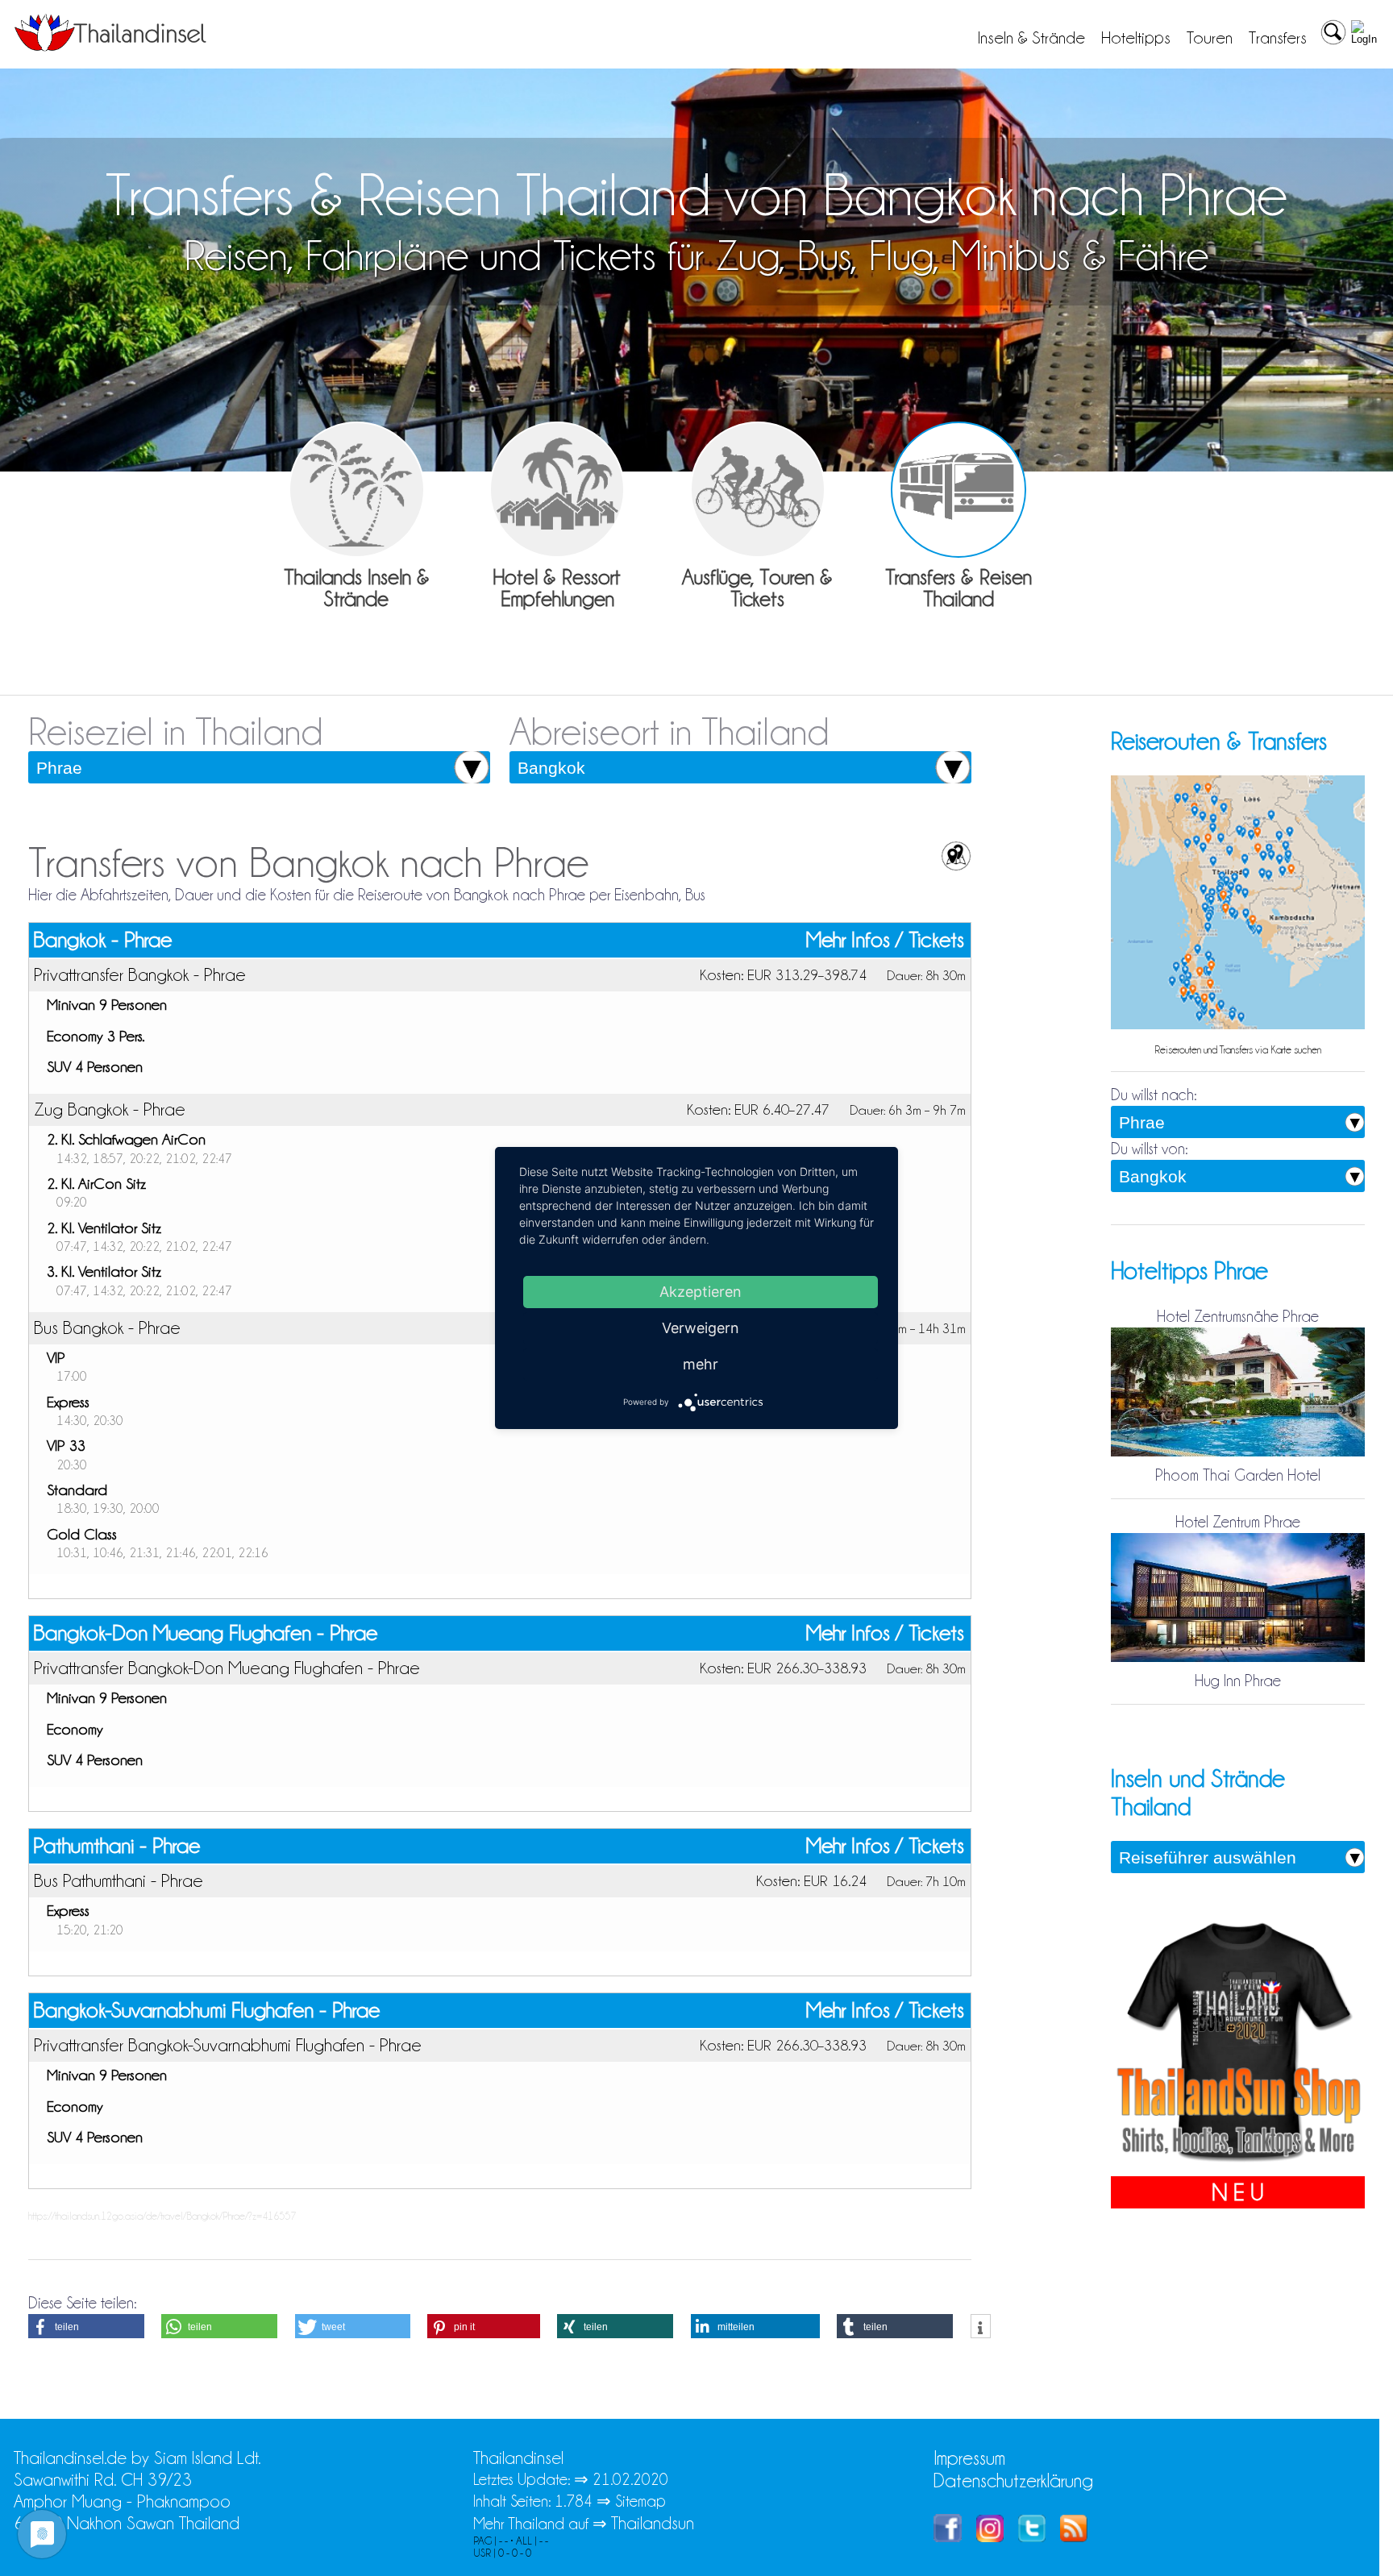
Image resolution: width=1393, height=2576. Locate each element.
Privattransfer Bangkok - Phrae (140, 974)
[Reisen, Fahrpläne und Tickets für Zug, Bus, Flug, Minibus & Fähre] (959, 490)
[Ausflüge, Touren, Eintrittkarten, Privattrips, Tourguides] (758, 490)
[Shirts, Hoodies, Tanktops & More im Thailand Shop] (1238, 2165)
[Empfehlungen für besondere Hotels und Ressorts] (557, 490)
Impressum (969, 2458)
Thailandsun (653, 2523)
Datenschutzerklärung (1013, 2480)
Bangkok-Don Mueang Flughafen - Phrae (205, 1633)
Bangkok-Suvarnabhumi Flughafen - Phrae (206, 2010)
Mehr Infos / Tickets (885, 940)
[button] (86, 2326)
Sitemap (640, 2501)
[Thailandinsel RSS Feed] (1074, 2536)
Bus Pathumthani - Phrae (119, 1880)
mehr (701, 1364)
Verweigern (701, 1328)
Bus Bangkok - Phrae (107, 1327)
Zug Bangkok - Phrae (110, 1109)
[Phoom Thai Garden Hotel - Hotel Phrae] (1238, 1453)
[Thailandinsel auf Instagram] (990, 2536)
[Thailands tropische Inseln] (110, 46)
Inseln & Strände (1031, 38)
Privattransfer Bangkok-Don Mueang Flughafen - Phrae (227, 1668)
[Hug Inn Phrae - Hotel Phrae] (1238, 1659)
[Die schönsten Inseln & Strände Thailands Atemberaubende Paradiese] (357, 490)
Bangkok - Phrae (102, 940)
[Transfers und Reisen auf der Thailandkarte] (1238, 1026)
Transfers (1278, 38)
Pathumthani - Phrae (116, 1846)
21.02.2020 (630, 2479)
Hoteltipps (1136, 38)
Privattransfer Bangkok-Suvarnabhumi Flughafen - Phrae (228, 2045)
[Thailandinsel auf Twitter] (1032, 2536)
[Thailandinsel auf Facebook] (948, 2536)
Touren (1210, 38)
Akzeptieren (701, 1292)
